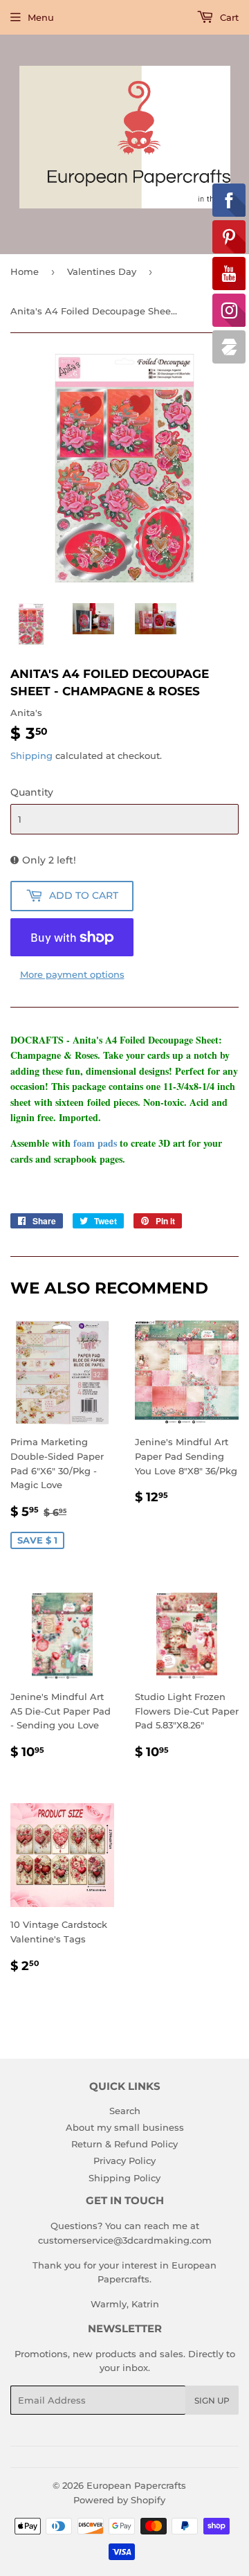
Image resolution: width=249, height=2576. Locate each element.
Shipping (31, 755)
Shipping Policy (124, 2178)
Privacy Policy (124, 2161)
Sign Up (212, 2400)
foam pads (95, 1143)
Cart (228, 17)
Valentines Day (102, 271)
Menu (41, 17)
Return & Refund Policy (124, 2144)
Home (25, 271)
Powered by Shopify (119, 2500)
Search (125, 2111)
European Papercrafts (136, 2485)
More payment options (72, 974)
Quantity (32, 792)
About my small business (125, 2127)
